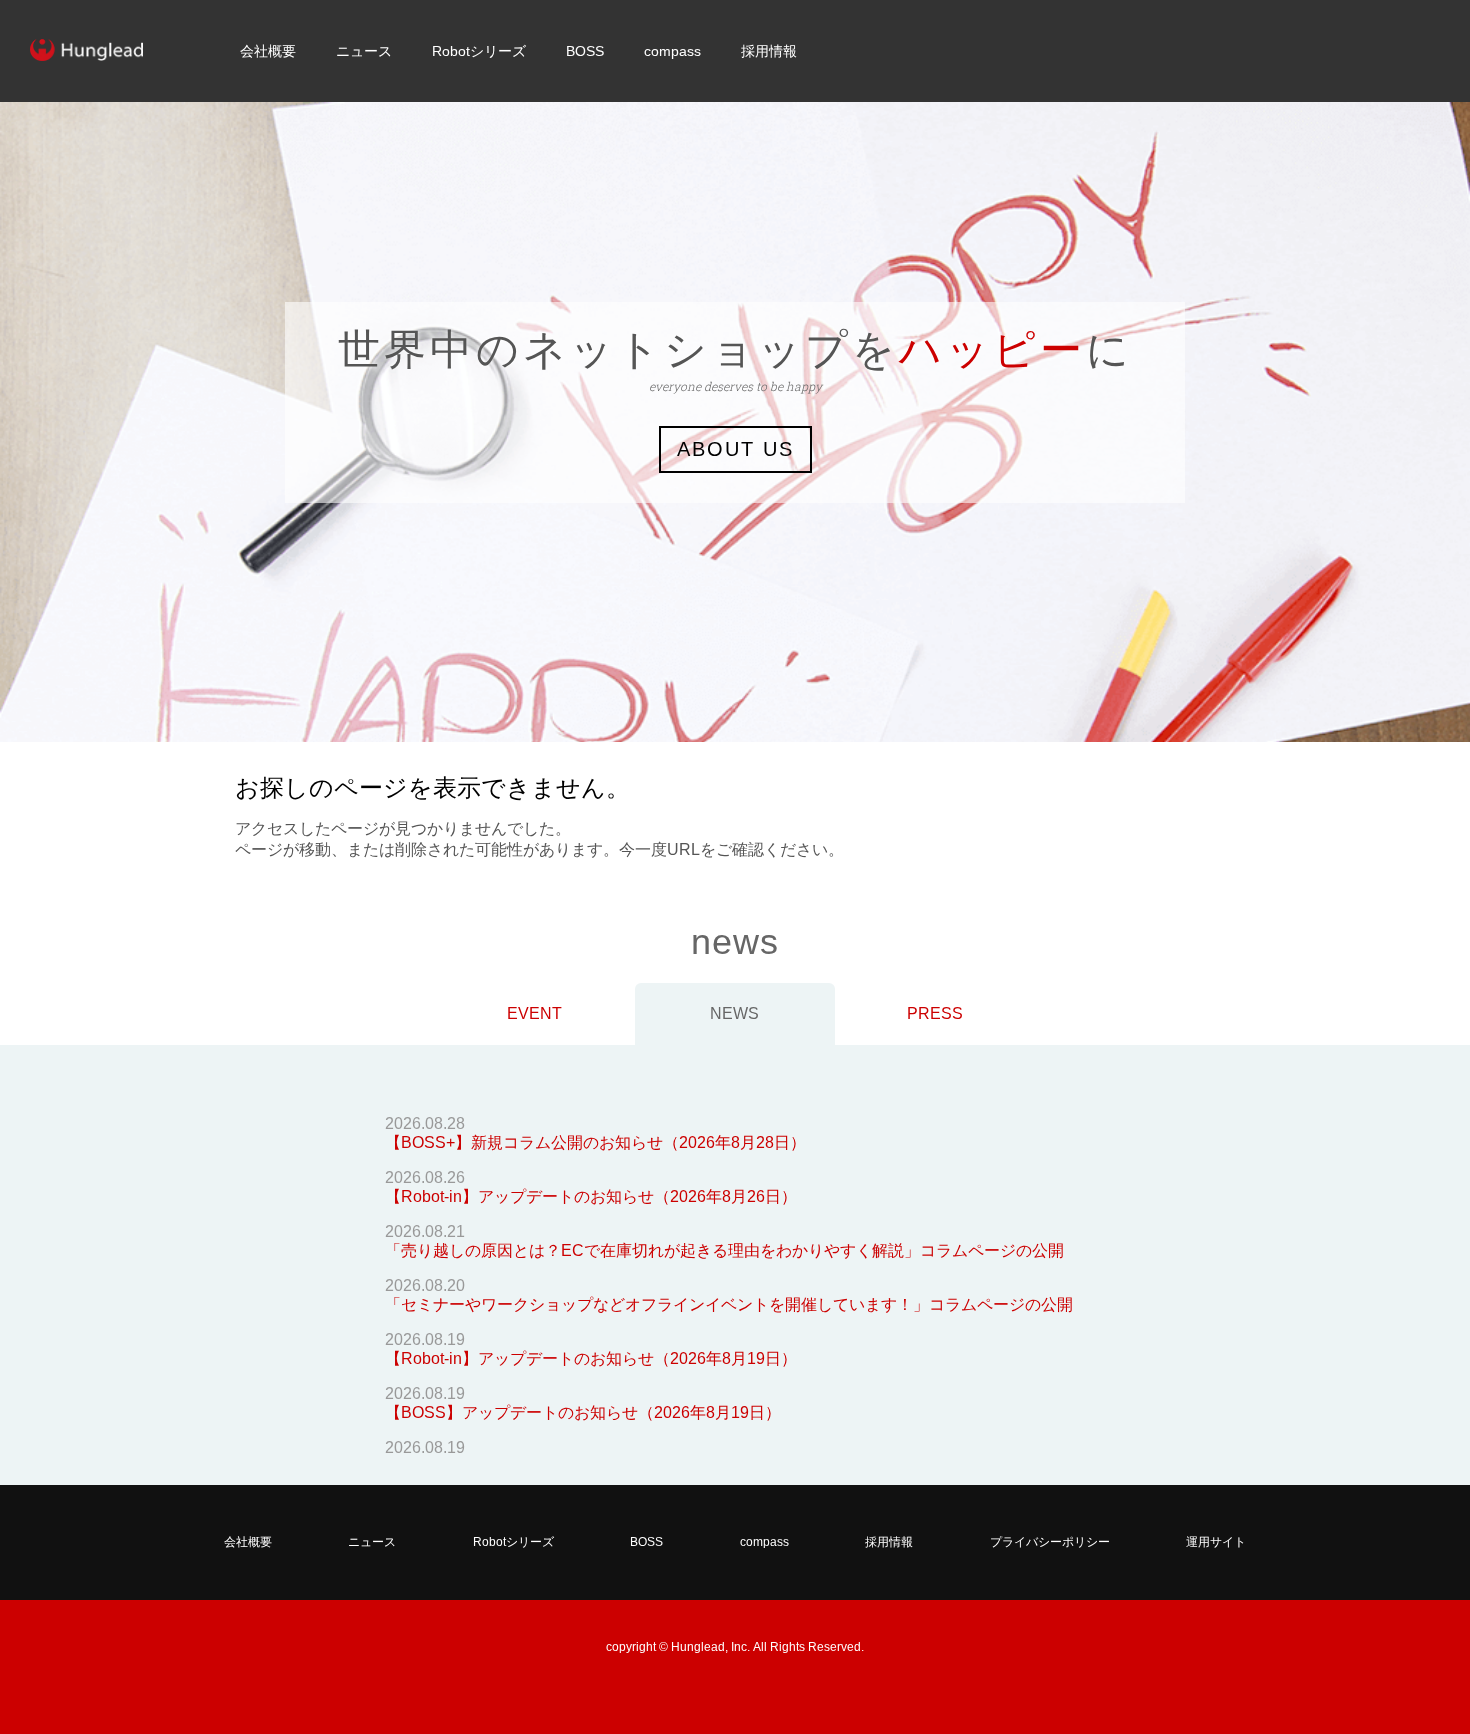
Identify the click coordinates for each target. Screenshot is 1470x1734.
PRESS (935, 1013)
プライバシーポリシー (1050, 1542)
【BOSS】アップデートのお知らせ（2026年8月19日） (583, 1412)
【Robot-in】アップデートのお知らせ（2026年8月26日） (591, 1196)
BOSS (585, 51)
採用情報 (769, 51)
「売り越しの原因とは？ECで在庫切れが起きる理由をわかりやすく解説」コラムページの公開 (724, 1250)
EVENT (534, 1013)
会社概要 (268, 51)
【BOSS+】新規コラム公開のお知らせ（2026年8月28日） (595, 1142)
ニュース (364, 51)
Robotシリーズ (479, 51)
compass (672, 51)
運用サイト (1216, 1542)
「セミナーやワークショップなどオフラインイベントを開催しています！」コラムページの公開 (729, 1304)
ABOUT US (735, 449)
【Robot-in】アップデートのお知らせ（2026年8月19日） (591, 1358)
